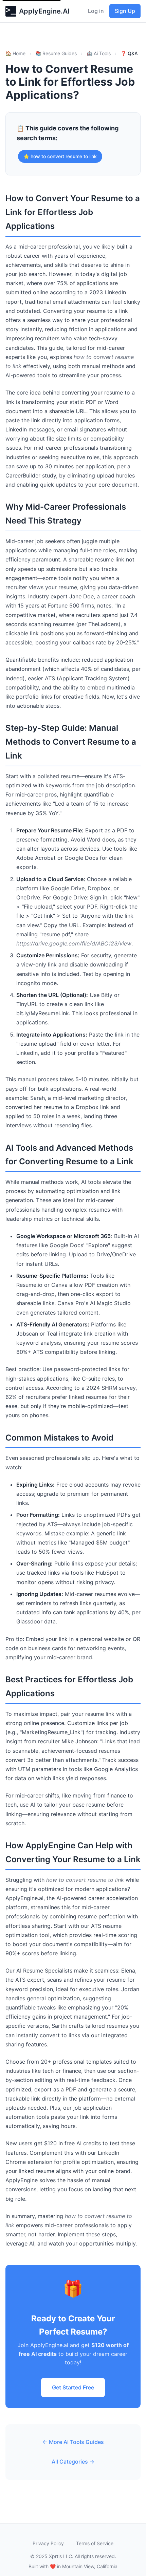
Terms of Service (95, 2543)
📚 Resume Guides (56, 53)
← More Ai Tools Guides (73, 2442)
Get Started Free (73, 2387)
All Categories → (73, 2462)
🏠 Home (15, 53)
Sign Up (125, 11)
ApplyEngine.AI (44, 11)
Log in (96, 11)
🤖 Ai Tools (99, 53)
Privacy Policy (48, 2543)
